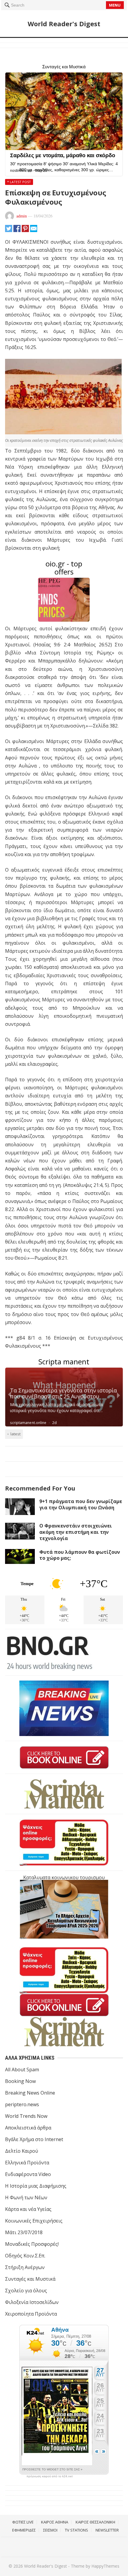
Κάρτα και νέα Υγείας (28, 2209)
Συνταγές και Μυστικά (30, 2279)
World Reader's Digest (64, 24)
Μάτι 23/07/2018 (24, 2232)
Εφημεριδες (24, 2530)
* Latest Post (19, 182)
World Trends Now (26, 2116)
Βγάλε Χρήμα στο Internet (34, 2139)
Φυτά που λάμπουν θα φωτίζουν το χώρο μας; (80, 1555)
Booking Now (20, 2081)
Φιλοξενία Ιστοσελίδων (32, 2302)
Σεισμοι (50, 2530)
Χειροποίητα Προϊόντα (31, 2314)
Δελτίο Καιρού (22, 2151)
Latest (15, 1434)
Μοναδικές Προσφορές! (32, 2244)
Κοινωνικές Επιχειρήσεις (34, 2221)
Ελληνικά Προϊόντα (27, 2163)
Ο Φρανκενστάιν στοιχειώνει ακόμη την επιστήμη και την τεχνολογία (76, 1532)
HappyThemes (105, 2566)
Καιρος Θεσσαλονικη (95, 2522)
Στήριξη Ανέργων (25, 2267)
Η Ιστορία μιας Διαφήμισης (36, 2186)
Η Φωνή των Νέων (26, 2197)
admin (22, 216)
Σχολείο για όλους (26, 2291)
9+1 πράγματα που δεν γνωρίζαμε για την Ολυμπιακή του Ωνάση (81, 1504)
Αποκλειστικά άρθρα (28, 2128)
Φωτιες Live (23, 2522)
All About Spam (22, 2070)
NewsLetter (107, 2530)
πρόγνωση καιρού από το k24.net (50, 2476)
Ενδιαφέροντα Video (28, 2174)
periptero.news (22, 2104)
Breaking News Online (30, 2093)
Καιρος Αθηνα (55, 2522)
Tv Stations (77, 2530)
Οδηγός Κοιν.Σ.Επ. (25, 2256)
